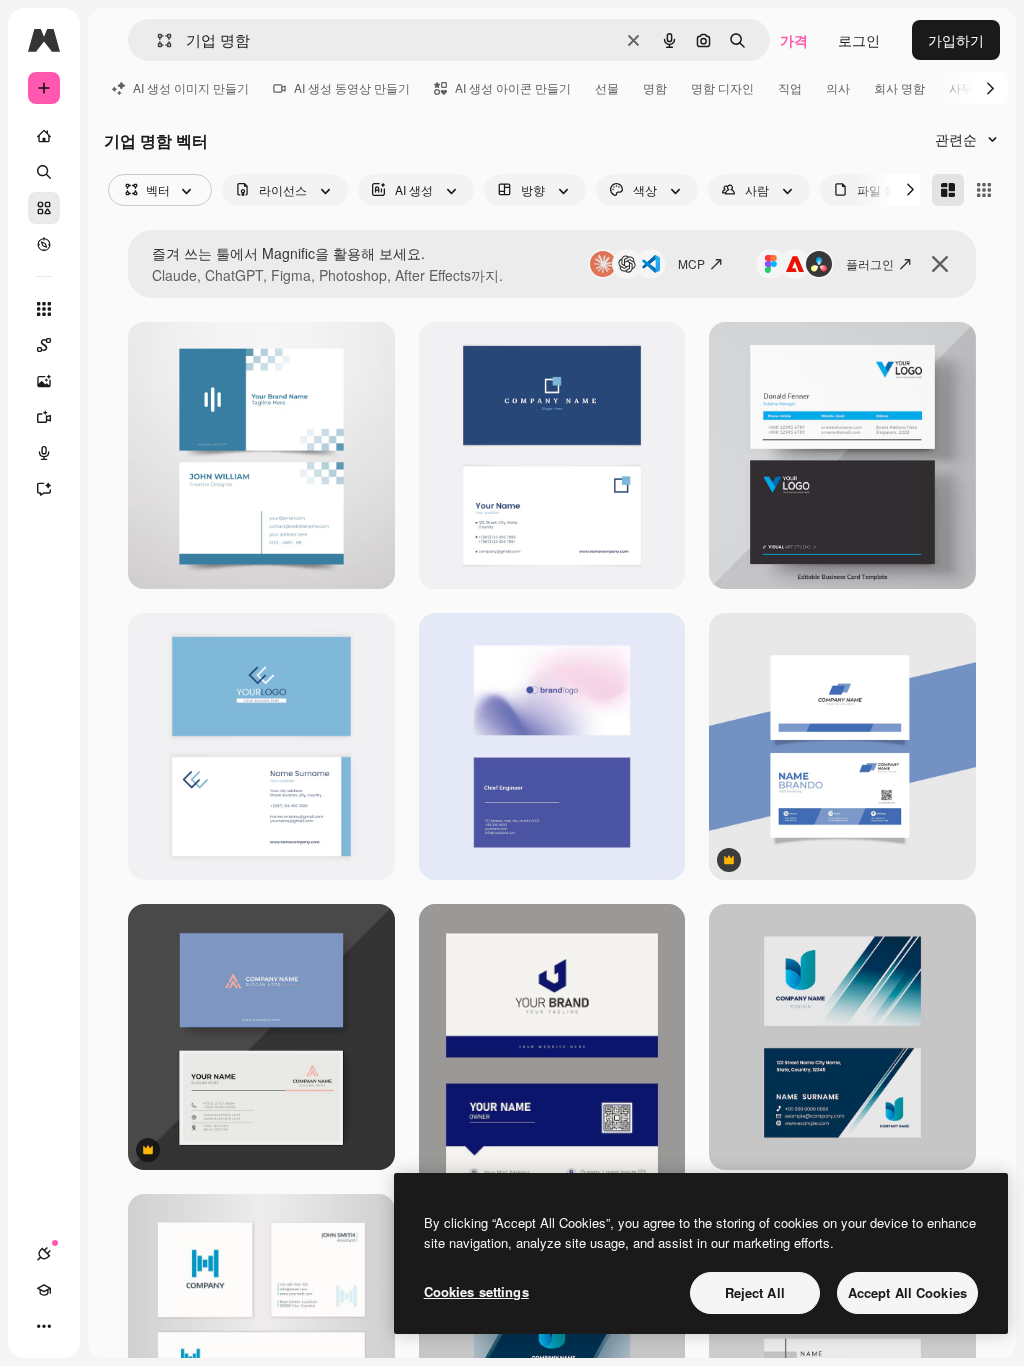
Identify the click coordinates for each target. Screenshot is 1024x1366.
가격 (794, 40)
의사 (838, 87)
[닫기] (940, 264)
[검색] (44, 172)
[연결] (44, 1254)
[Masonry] (948, 190)
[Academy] (44, 1290)
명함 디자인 (722, 87)
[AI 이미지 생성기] (44, 381)
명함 (655, 87)
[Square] (984, 190)
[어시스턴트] (44, 489)
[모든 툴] (44, 309)
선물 (607, 87)
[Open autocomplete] (156, 40)
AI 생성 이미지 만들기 (191, 87)
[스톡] (44, 208)
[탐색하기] (44, 244)
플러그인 (870, 263)
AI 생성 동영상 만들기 (352, 87)
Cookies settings (476, 1291)
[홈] (44, 136)
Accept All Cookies (907, 1292)
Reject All (755, 1292)
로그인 (859, 40)
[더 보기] (44, 1326)
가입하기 (956, 40)
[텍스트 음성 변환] (44, 453)
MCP (691, 263)
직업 (790, 87)
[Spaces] (44, 345)
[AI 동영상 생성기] (44, 417)
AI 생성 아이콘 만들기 (513, 87)
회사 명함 (899, 87)
